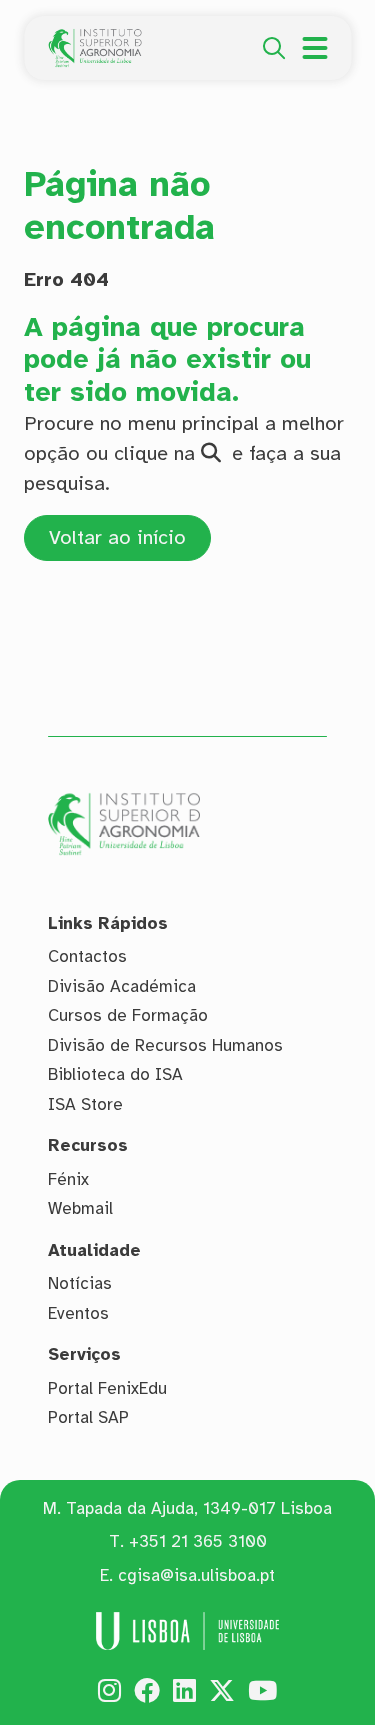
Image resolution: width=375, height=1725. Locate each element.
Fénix (68, 1179)
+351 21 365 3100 (198, 1541)
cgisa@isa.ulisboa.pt (196, 1575)
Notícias (80, 1283)
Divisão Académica (122, 986)
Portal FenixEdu (107, 1388)
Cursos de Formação (128, 1015)
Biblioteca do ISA (115, 1074)
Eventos (78, 1313)
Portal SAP (88, 1417)
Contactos (87, 956)
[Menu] (314, 48)
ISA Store (85, 1104)
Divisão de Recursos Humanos (165, 1045)
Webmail (80, 1208)
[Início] (95, 40)
